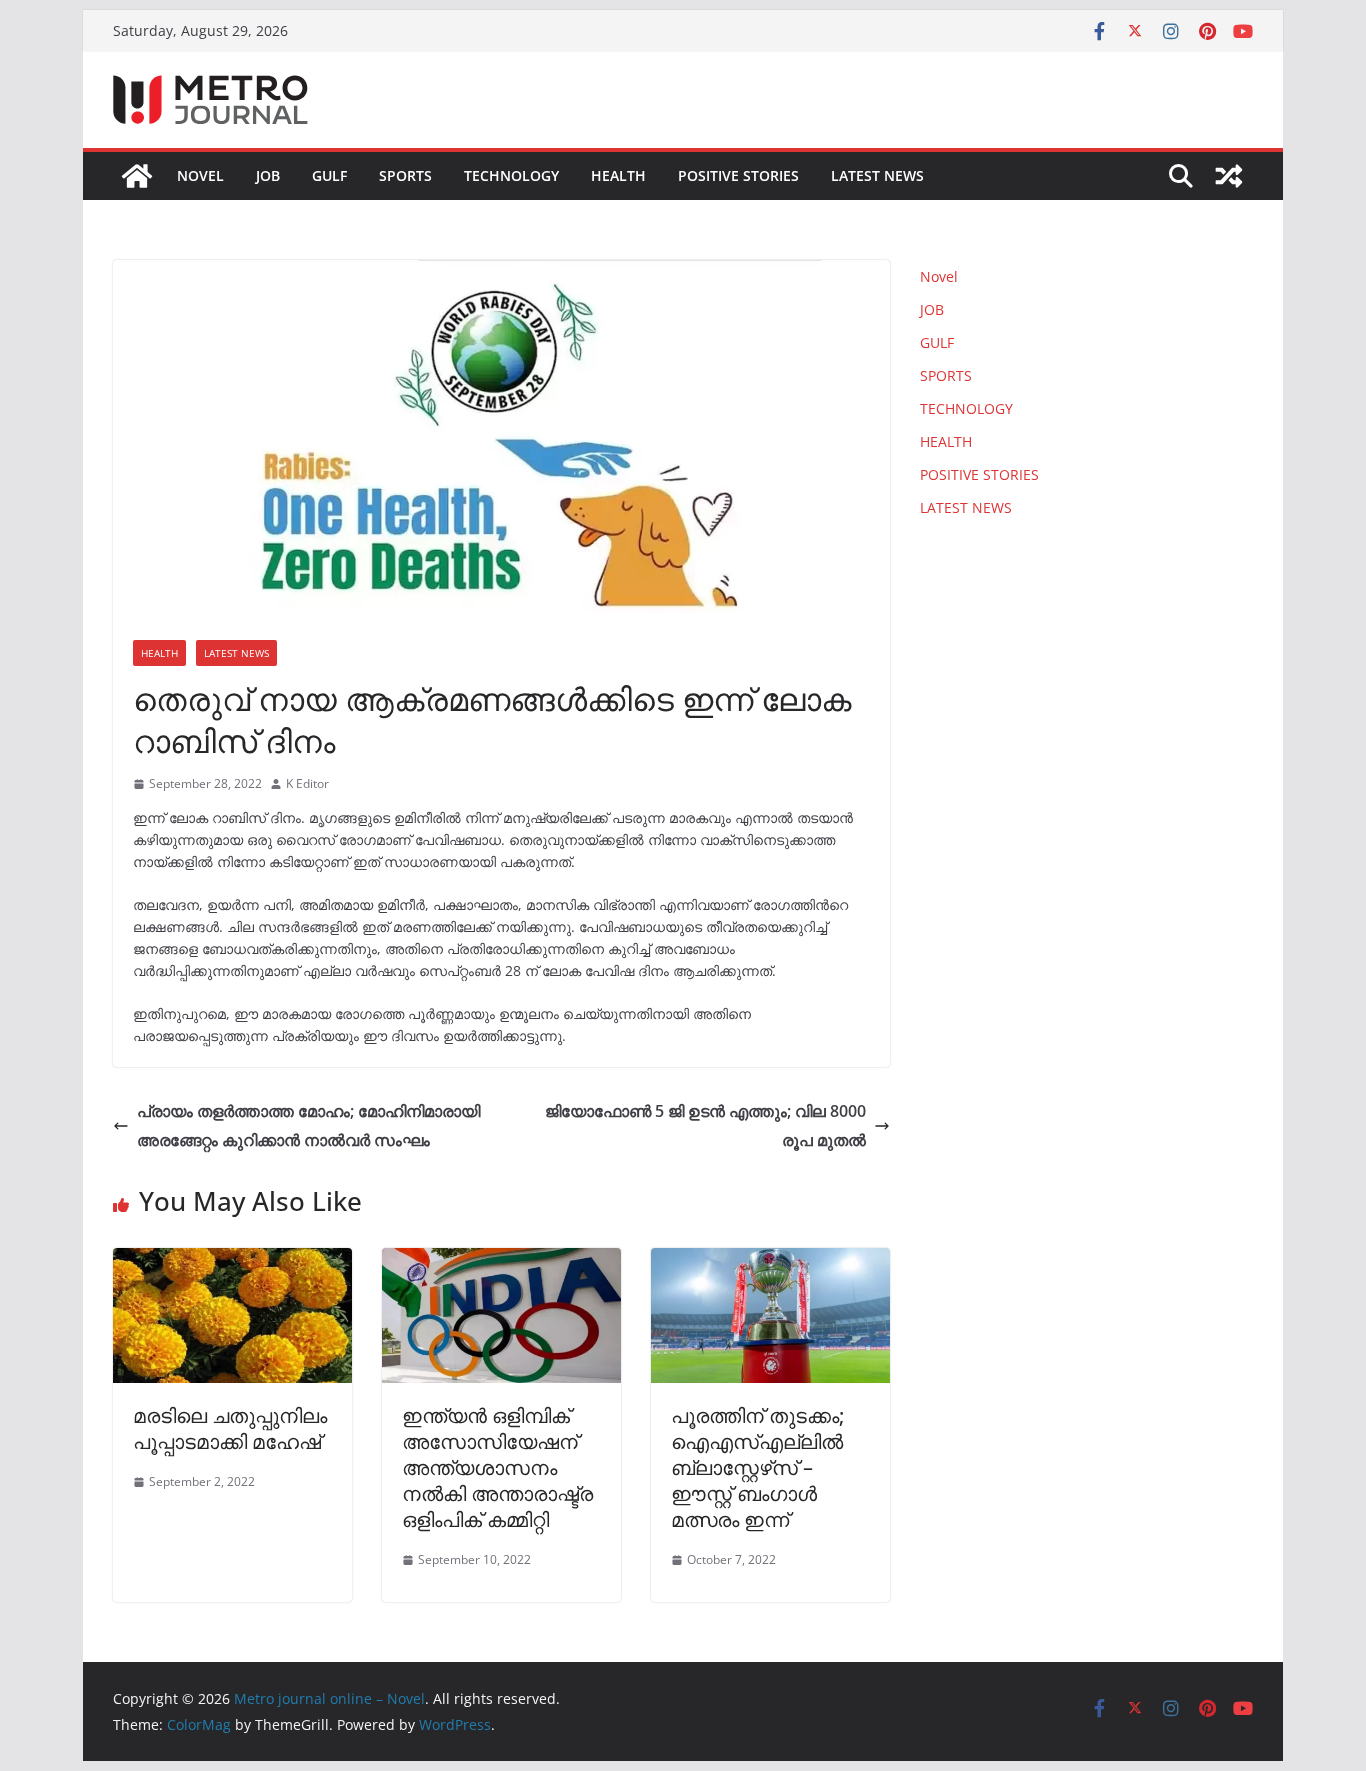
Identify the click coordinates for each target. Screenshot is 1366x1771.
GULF (329, 175)
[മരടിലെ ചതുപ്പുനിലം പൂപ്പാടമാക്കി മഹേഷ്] (232, 1262)
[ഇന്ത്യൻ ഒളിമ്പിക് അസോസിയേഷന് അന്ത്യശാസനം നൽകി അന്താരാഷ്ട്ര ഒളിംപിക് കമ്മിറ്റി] (501, 1262)
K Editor (307, 783)
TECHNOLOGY (511, 175)
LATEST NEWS (877, 175)
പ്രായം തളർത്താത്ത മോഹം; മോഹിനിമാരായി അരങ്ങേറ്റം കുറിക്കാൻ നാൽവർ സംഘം (308, 1125)
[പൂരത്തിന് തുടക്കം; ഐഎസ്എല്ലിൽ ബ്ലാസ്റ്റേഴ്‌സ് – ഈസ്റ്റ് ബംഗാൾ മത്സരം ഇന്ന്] (770, 1262)
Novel (200, 175)
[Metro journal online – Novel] (137, 176)
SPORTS (405, 175)
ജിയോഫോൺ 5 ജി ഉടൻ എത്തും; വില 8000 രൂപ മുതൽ (705, 1125)
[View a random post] (1229, 176)
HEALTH (618, 175)
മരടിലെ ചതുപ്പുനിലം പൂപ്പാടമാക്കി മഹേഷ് (230, 1428)
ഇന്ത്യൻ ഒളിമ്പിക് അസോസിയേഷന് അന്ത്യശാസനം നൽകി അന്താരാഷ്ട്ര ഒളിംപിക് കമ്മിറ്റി (497, 1467)
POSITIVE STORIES (738, 175)
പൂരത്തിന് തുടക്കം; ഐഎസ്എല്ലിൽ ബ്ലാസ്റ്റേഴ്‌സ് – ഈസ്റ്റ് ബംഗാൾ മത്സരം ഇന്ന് (757, 1467)
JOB (268, 175)
